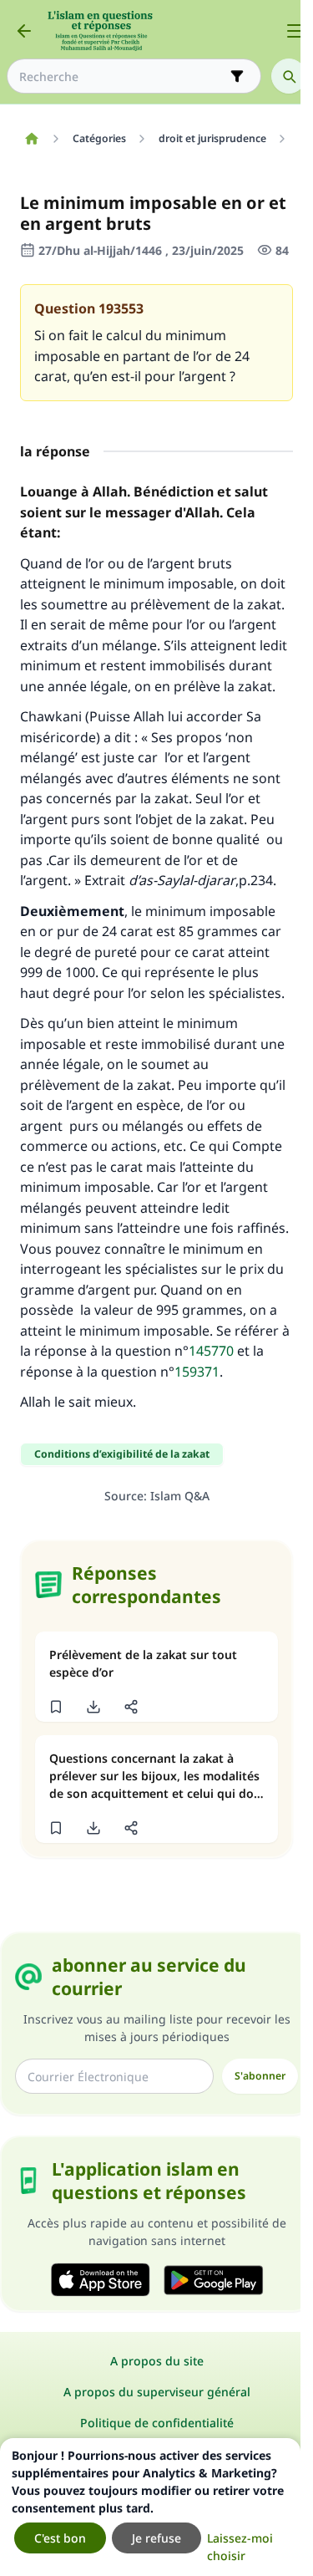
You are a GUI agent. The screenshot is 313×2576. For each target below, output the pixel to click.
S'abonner (260, 2076)
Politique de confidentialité (157, 2423)
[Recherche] (289, 76)
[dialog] (150, 2507)
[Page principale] (31, 139)
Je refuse (156, 2538)
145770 (211, 1351)
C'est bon (60, 2538)
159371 (197, 1372)
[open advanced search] (237, 76)
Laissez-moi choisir (240, 2547)
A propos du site (157, 2361)
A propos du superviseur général (157, 2392)
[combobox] (122, 76)
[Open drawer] (295, 31)
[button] (56, 1707)
